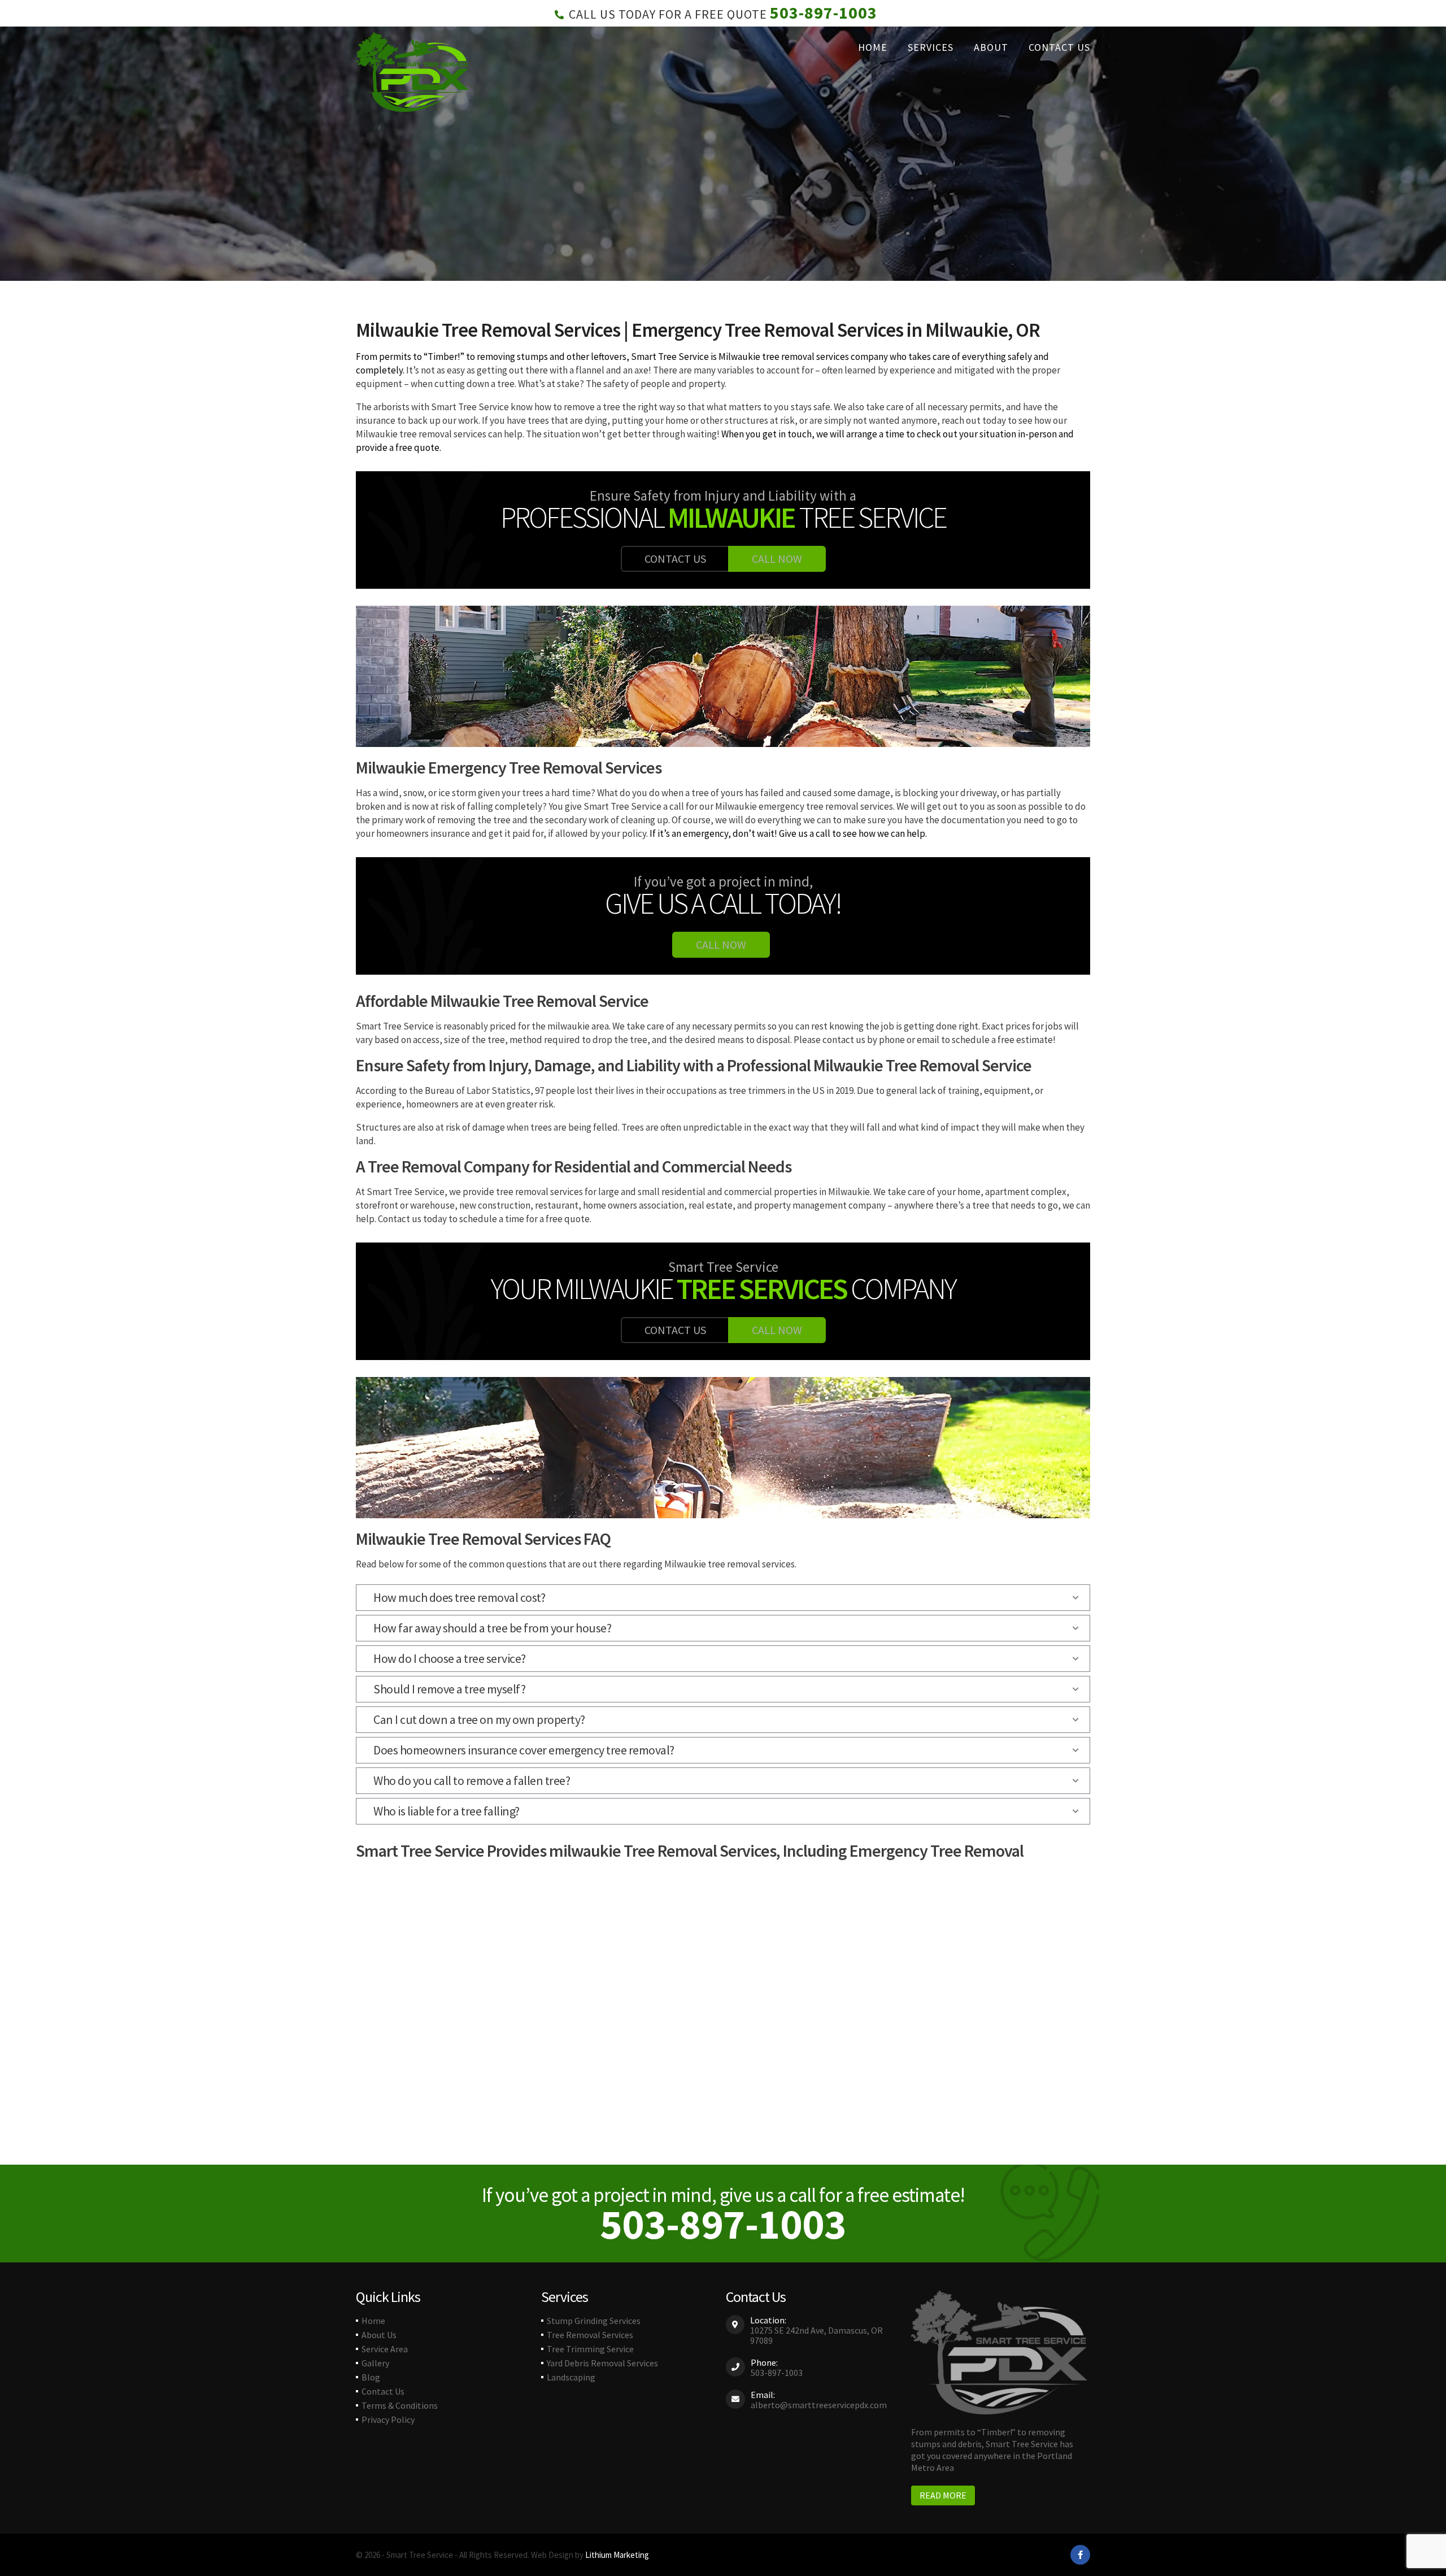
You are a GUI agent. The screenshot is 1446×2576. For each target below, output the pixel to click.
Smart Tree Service (670, 357)
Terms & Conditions (400, 2405)
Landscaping (571, 2377)
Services (931, 47)
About (991, 47)
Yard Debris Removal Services (602, 2363)
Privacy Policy (388, 2419)
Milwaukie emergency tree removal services (804, 806)
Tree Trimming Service (590, 2349)
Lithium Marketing (617, 2555)
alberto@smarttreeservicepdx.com (819, 2405)
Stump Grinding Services (594, 2321)
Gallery (375, 2363)
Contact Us (1059, 47)
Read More (943, 2495)
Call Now (777, 559)
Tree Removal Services (590, 2335)
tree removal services (805, 357)
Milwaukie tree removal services (421, 434)
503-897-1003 (824, 12)
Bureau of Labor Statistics (478, 1091)
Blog (371, 2377)
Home (873, 47)
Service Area (385, 2349)
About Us (379, 2335)
